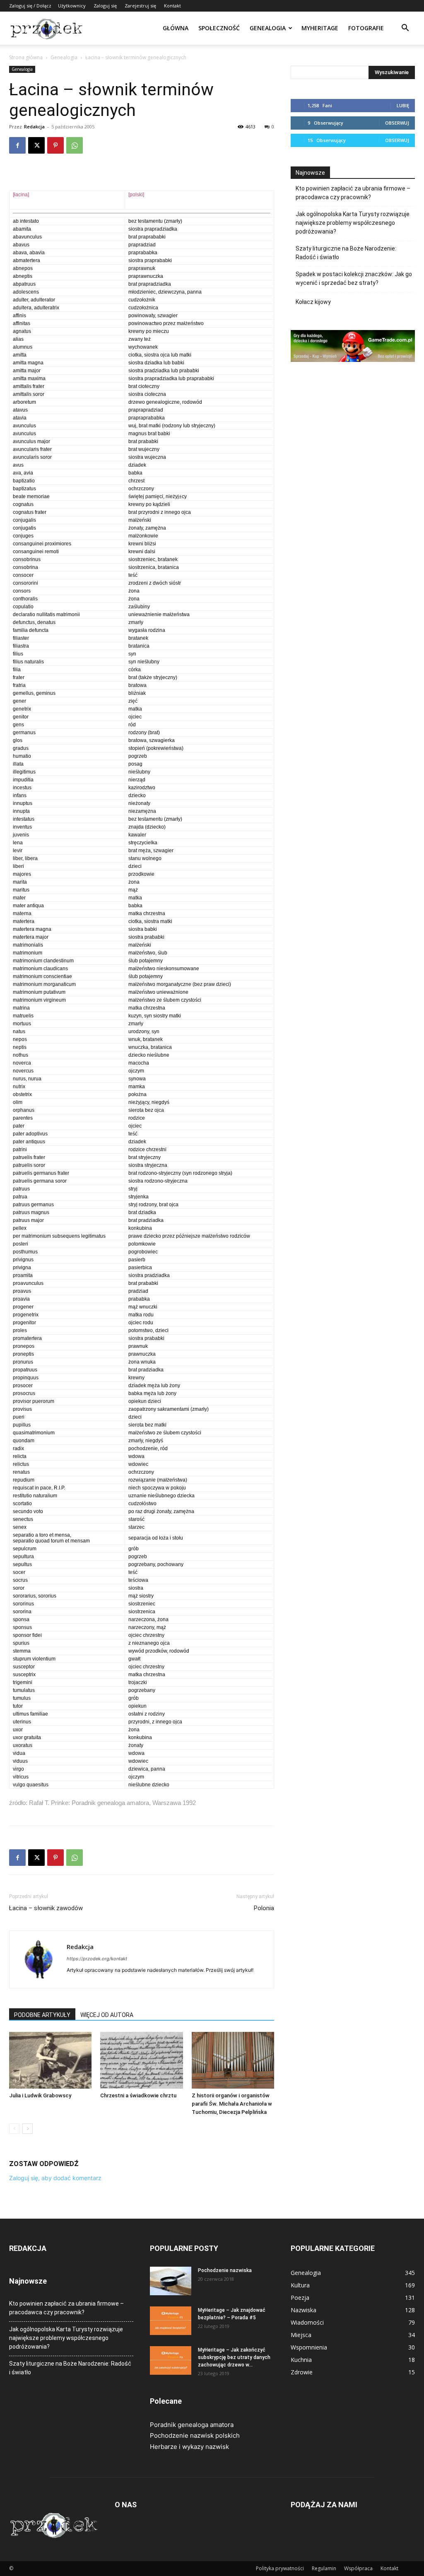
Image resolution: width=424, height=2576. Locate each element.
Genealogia (268, 28)
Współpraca (358, 2568)
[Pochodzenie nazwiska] (171, 2281)
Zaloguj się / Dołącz (30, 6)
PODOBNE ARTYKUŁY (42, 2015)
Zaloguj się (105, 6)
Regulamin (324, 2568)
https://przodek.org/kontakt (97, 1959)
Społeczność (219, 28)
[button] (405, 29)
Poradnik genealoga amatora (192, 2425)
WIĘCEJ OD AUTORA (107, 2015)
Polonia (264, 1908)
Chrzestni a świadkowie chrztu (138, 2095)
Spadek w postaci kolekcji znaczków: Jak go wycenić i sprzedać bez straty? (354, 278)
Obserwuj (397, 123)
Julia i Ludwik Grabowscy (40, 2095)
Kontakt (172, 6)
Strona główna (26, 57)
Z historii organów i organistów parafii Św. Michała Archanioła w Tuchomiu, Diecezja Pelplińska (232, 2104)
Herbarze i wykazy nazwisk (189, 2447)
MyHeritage (320, 28)
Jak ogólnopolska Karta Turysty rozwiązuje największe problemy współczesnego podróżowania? (353, 223)
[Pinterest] (55, 145)
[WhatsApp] (75, 145)
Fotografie (366, 28)
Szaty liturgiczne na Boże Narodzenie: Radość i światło (346, 253)
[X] (36, 145)
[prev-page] (14, 2129)
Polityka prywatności (280, 2568)
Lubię (403, 105)
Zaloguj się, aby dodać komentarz (55, 2178)
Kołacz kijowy (313, 302)
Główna (176, 28)
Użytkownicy (72, 6)
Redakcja (34, 127)
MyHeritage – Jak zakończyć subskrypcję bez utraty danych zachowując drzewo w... (234, 2357)
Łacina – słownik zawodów (46, 1908)
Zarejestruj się (140, 6)
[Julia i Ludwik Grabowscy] (50, 2060)
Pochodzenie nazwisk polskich (195, 2435)
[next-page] (28, 2129)
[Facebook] (17, 145)
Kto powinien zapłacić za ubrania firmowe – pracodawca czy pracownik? (353, 193)
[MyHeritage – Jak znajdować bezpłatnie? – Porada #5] (171, 2321)
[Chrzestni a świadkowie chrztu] (141, 2060)
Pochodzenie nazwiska (225, 2270)
